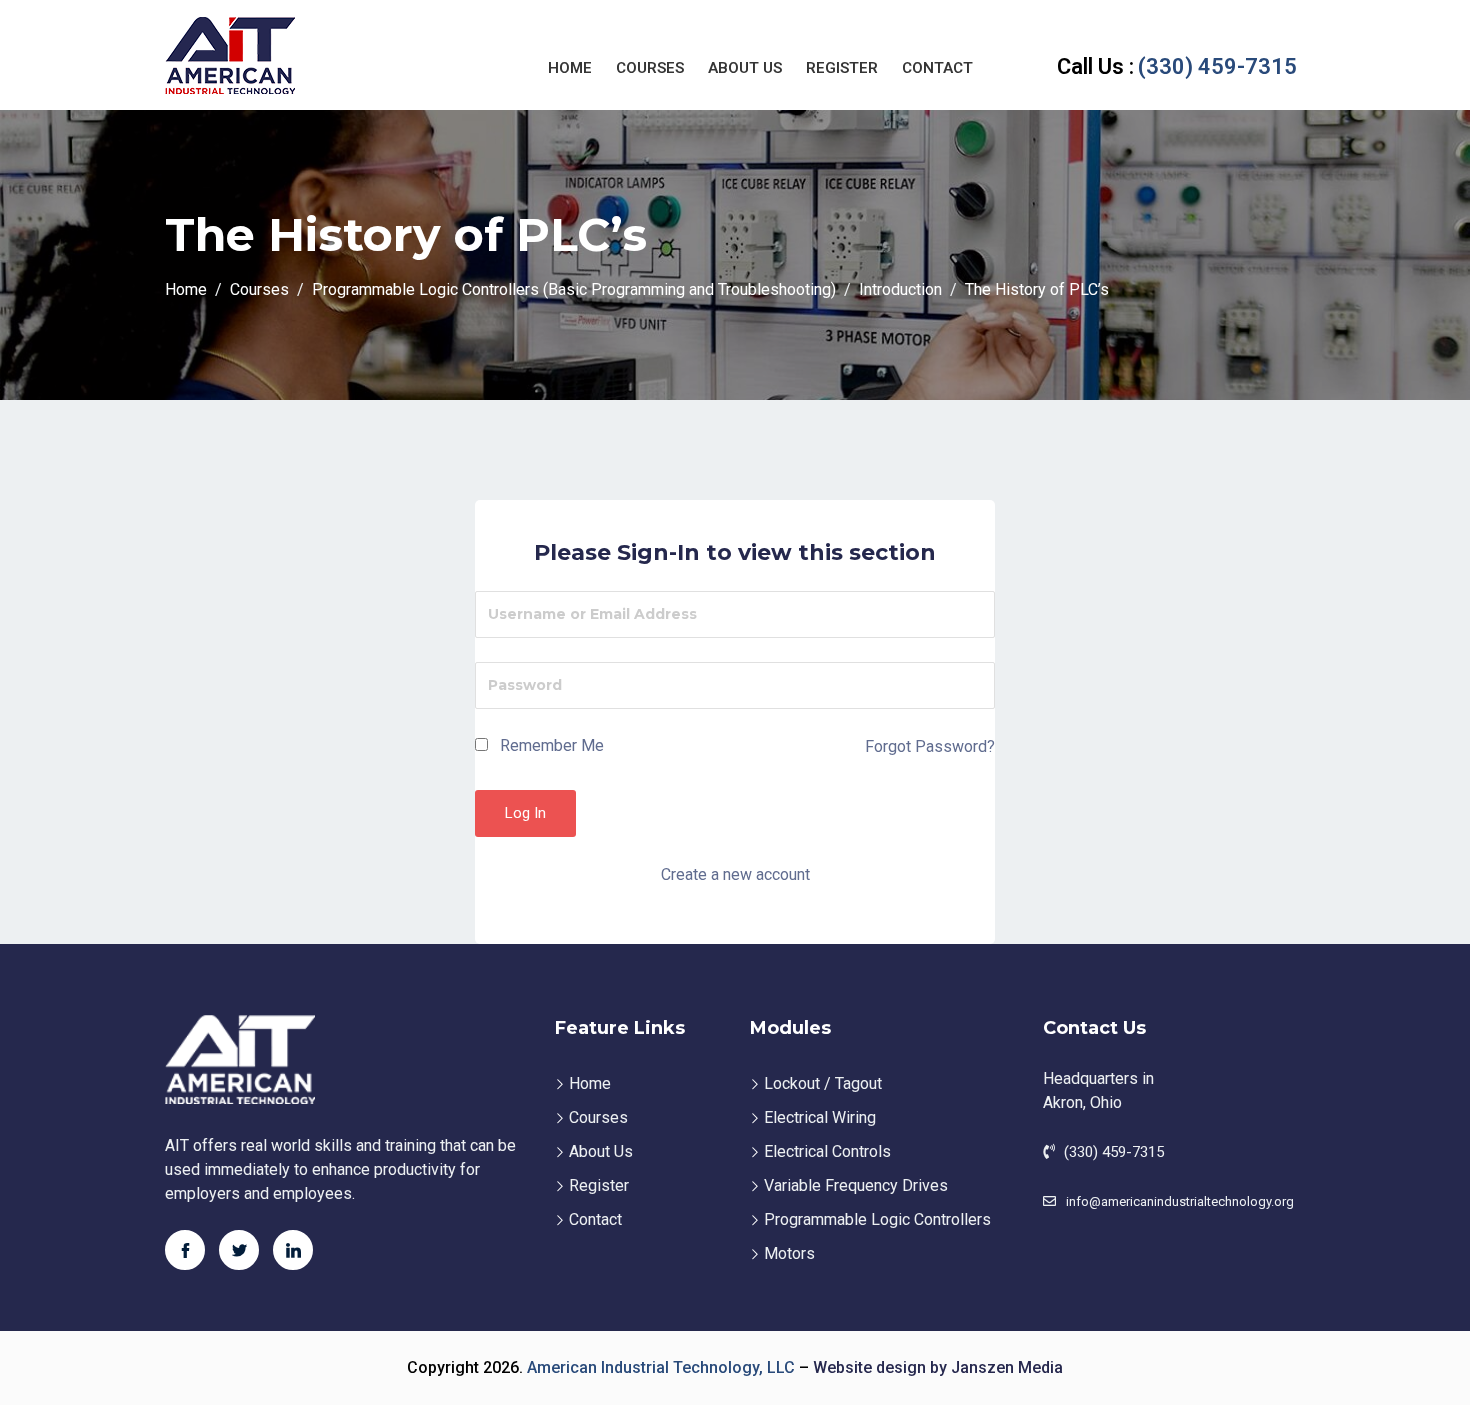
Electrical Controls (827, 1151)
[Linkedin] (293, 1250)
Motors (789, 1253)
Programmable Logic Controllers (877, 1219)
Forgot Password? (930, 746)
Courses (650, 68)
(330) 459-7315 (1177, 66)
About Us (745, 68)
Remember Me (550, 745)
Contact (937, 68)
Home (570, 68)
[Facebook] (185, 1250)
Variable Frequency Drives (856, 1185)
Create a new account (735, 874)
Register (842, 68)
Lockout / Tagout (823, 1083)
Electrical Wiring (820, 1117)
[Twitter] (239, 1250)
